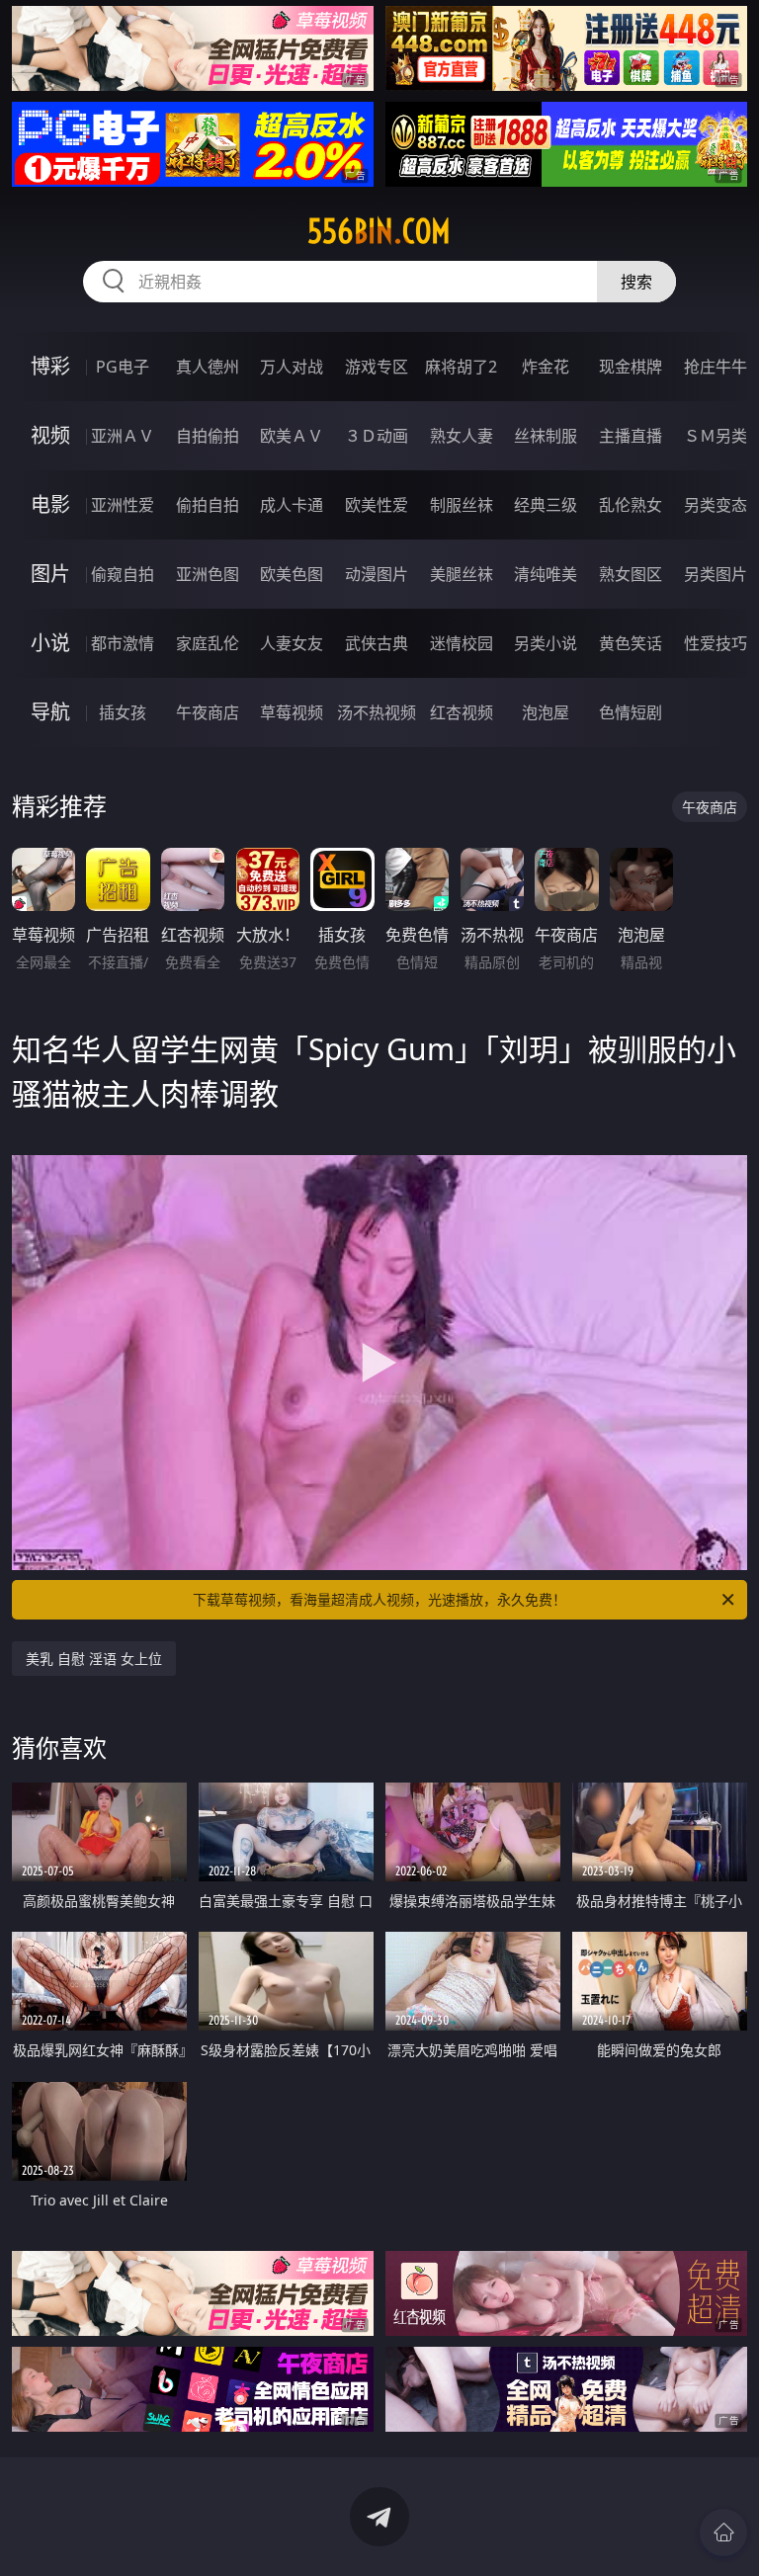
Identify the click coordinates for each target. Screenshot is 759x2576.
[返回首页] (723, 2533)
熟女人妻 (462, 436)
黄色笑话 (631, 643)
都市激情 (123, 643)
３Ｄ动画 (377, 436)
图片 (50, 574)
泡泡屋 (546, 712)
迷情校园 (462, 643)
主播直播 (631, 436)
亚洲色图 (208, 574)
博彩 (50, 366)
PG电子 (123, 367)
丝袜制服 (546, 436)
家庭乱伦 (208, 643)
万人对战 (292, 367)
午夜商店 (208, 712)
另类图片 (716, 574)
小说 (50, 643)
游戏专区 (377, 367)
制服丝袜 (462, 505)
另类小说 (546, 643)
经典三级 (546, 505)
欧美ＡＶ (292, 436)
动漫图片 (377, 574)
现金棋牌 (631, 367)
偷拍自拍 (208, 505)
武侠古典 (377, 643)
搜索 (636, 282)
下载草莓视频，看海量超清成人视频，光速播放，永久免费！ (379, 1599)
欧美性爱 (377, 505)
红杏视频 (462, 712)
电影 (50, 504)
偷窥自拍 (123, 574)
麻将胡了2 (461, 367)
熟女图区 (631, 574)
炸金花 (546, 367)
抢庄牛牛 (716, 367)
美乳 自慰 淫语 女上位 (94, 1659)
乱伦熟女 (631, 505)
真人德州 (208, 367)
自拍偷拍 (208, 436)
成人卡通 (292, 505)
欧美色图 (292, 574)
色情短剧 (631, 712)
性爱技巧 (716, 643)
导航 (50, 712)
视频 (50, 435)
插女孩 (123, 712)
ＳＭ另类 (716, 436)
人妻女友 (292, 643)
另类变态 (716, 505)
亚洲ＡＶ (123, 436)
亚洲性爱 (123, 505)
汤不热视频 (377, 712)
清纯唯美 (546, 574)
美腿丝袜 (462, 574)
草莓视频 (292, 712)
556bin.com (379, 231)
